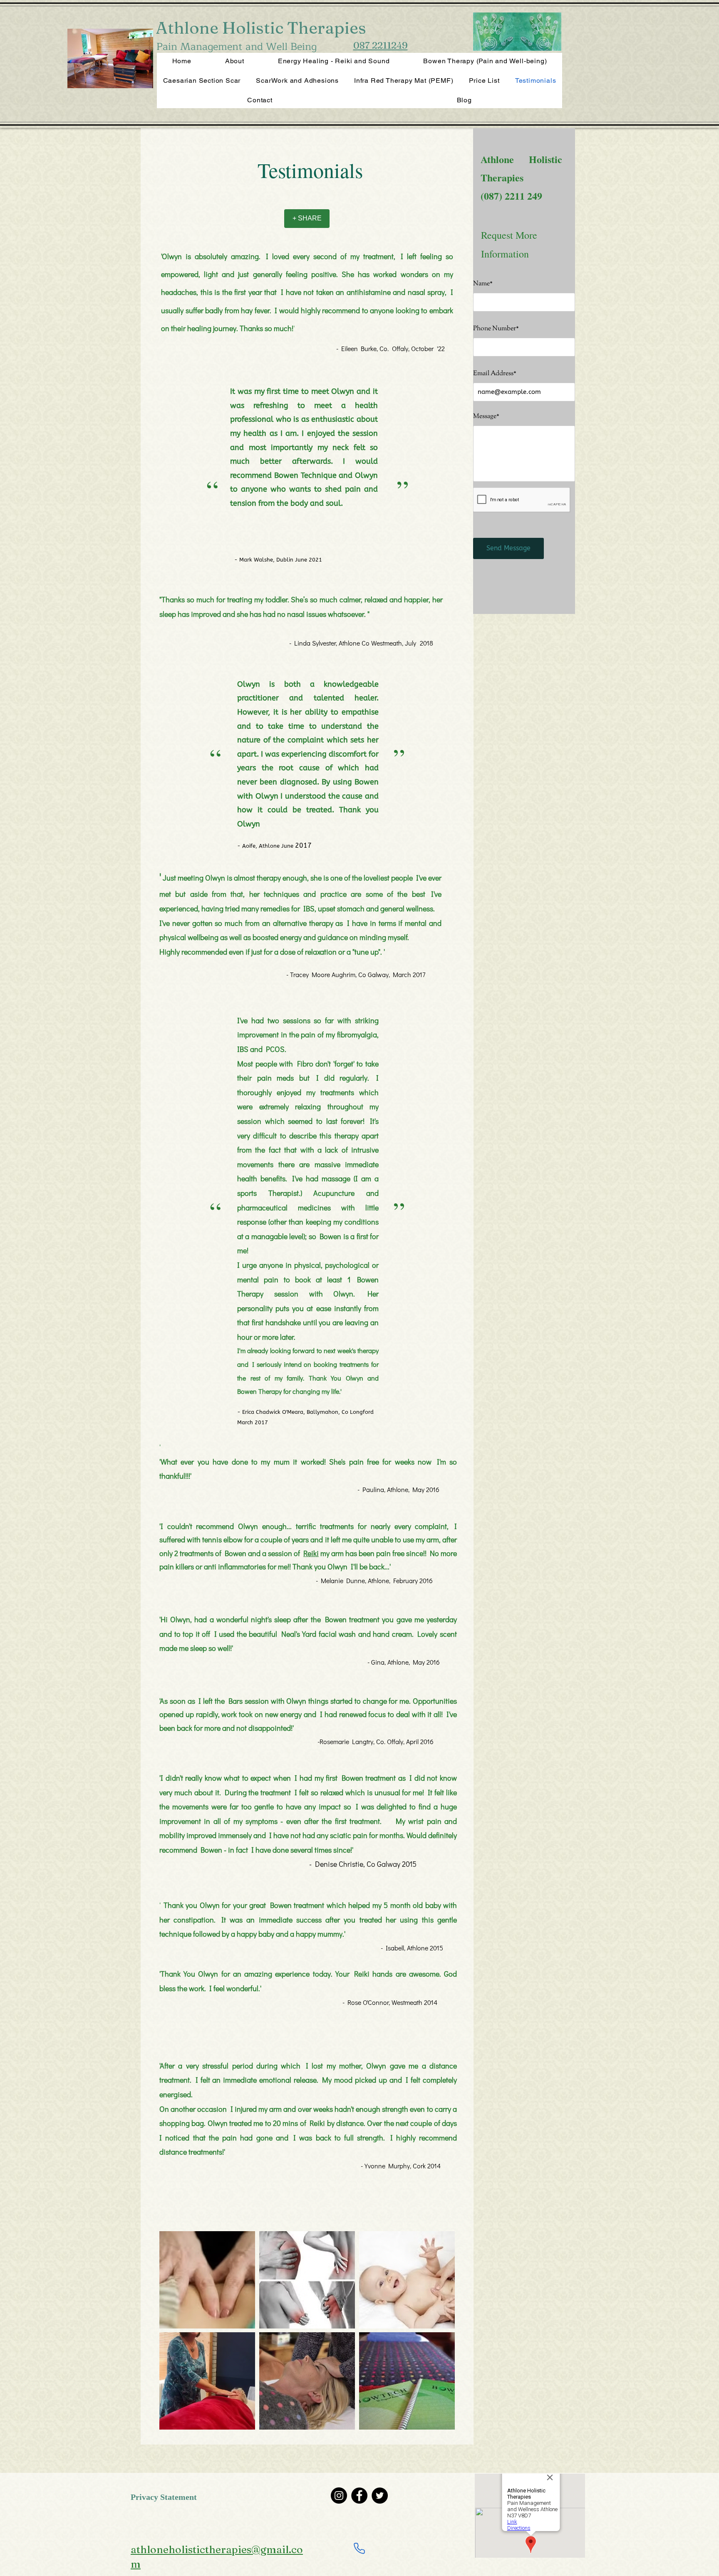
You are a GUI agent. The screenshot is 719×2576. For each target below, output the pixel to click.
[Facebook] (359, 2496)
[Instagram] (339, 2496)
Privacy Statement (164, 2498)
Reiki (311, 1553)
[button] (207, 2280)
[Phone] (359, 2549)
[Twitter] (380, 2496)
